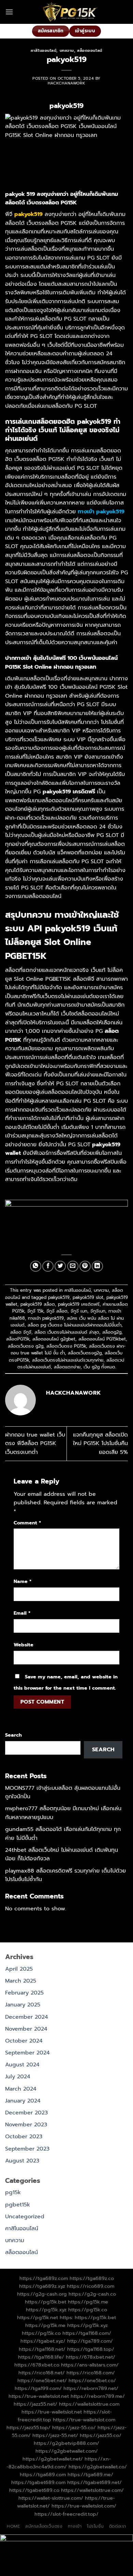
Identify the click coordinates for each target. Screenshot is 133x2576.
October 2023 (24, 2137)
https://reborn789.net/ (91, 2388)
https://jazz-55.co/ (74, 2427)
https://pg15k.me (88, 2302)
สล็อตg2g (112, 1332)
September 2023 (27, 2149)
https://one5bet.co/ (92, 2380)
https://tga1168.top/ (91, 2349)
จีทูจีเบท (98, 1311)
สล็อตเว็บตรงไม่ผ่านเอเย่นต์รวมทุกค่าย (68, 1360)
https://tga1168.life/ (41, 2357)
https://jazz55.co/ (101, 2435)
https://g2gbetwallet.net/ (53, 2459)
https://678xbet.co (37, 2365)
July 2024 (18, 2077)
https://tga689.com (43, 2474)
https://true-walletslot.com (84, 2420)
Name (23, 1581)
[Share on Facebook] (48, 1266)
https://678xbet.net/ (91, 2357)
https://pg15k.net (38, 2317)
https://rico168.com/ (91, 2373)
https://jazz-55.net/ (55, 2435)
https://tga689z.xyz (42, 2286)
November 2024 (26, 2029)
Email (22, 1613)
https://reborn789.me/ (98, 2396)
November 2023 (26, 2125)
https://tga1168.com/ (87, 2333)
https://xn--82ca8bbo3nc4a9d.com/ (59, 2463)
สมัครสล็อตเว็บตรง (44, 2526)
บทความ (67, 51)
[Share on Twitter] (60, 1266)
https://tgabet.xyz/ (43, 2341)
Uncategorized (25, 2217)
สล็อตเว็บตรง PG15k (66, 1346)
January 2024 (23, 2101)
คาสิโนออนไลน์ (43, 51)
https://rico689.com (91, 2286)
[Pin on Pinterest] (85, 1266)
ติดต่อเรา (118, 2526)
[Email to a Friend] (73, 1266)
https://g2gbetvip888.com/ (66, 2443)
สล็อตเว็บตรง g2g (26, 1346)
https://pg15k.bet (46, 2302)
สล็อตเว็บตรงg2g (85, 1353)
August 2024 (22, 2065)
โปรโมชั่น (95, 2526)
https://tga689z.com (44, 2278)
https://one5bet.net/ (42, 2380)
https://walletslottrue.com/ (92, 2490)
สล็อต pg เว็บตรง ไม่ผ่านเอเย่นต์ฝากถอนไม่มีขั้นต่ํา (75, 1325)
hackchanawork (66, 83)
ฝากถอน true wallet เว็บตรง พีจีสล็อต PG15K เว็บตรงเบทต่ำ (35, 1444)
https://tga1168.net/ (42, 2349)
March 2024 (21, 2089)
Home (13, 2526)
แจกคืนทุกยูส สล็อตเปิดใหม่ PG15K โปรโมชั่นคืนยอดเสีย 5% (100, 1444)
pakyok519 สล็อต (38, 1304)
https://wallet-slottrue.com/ (51, 2498)
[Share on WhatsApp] (36, 1266)
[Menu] (9, 12)
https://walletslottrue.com (89, 2404)
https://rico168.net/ (42, 2373)
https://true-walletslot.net (39, 2396)
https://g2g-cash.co (92, 2294)
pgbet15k (18, 2205)
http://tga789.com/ (90, 2341)
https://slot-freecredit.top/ (66, 2514)
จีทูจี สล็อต (57, 1311)
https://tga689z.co (92, 2278)
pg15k (13, 2192)
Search (13, 1735)
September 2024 (27, 2053)
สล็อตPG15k (18, 1339)
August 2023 (22, 2161)
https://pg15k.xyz (46, 2310)
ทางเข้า (75, 2526)
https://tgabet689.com (38, 2482)
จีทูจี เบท (79, 1311)
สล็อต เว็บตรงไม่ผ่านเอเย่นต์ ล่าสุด (67, 1332)
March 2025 (21, 1981)
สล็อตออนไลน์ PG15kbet (102, 1339)
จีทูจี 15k (35, 1311)
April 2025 (19, 1969)
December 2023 (26, 2113)
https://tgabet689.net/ (94, 2482)
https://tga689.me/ (90, 2474)
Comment (27, 1523)
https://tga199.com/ (38, 2388)
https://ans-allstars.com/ (90, 2365)
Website (24, 1645)
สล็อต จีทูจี (21, 1332)
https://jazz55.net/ (35, 2404)
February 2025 (24, 1993)
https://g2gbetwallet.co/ (98, 2467)
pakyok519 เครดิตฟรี (79, 1304)
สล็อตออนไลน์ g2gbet (54, 1339)
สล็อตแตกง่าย (67, 1367)
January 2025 (23, 2005)
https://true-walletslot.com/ (84, 2506)
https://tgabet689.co (34, 2490)
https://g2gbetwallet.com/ (67, 2451)
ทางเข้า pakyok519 (46, 1318)
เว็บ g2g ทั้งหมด (99, 1367)
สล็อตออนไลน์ (90, 51)
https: (66, 2317)
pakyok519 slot (88, 1297)
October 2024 (24, 2041)
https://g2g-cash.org (42, 2294)
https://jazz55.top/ (28, 2427)
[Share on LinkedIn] (97, 1266)
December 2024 (27, 2017)
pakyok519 (59, 1297)
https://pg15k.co (88, 2310)
